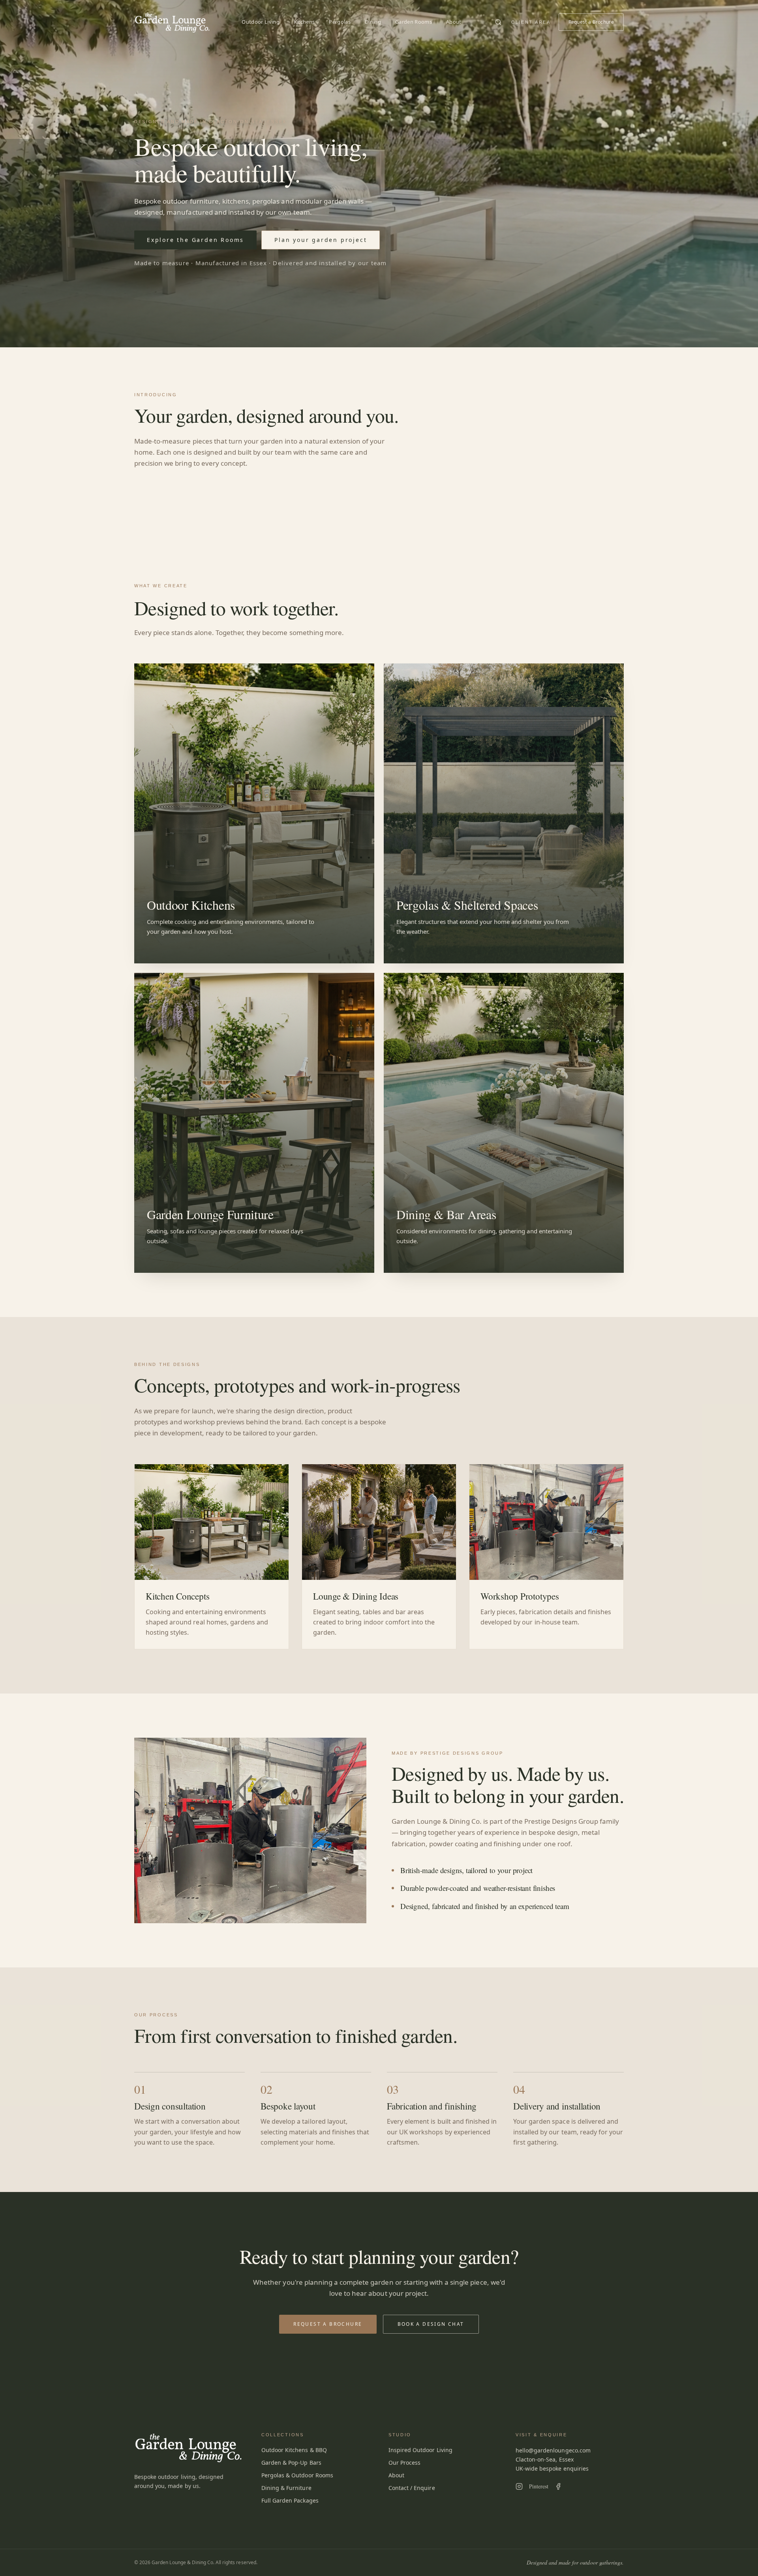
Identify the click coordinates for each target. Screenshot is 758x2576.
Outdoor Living (261, 22)
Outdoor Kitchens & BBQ (294, 2450)
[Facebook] (558, 2486)
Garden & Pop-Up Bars (291, 2463)
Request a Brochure (591, 22)
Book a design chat (431, 2324)
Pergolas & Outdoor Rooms (297, 2475)
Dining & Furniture (286, 2488)
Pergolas (340, 22)
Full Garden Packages (290, 2500)
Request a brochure (328, 2324)
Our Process (404, 2463)
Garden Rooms (414, 22)
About (454, 22)
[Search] (498, 22)
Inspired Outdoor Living (420, 2450)
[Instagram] (519, 2486)
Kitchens (304, 22)
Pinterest (539, 2486)
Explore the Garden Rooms (195, 240)
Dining (373, 22)
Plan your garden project (321, 240)
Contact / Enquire (412, 2488)
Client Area (531, 22)
